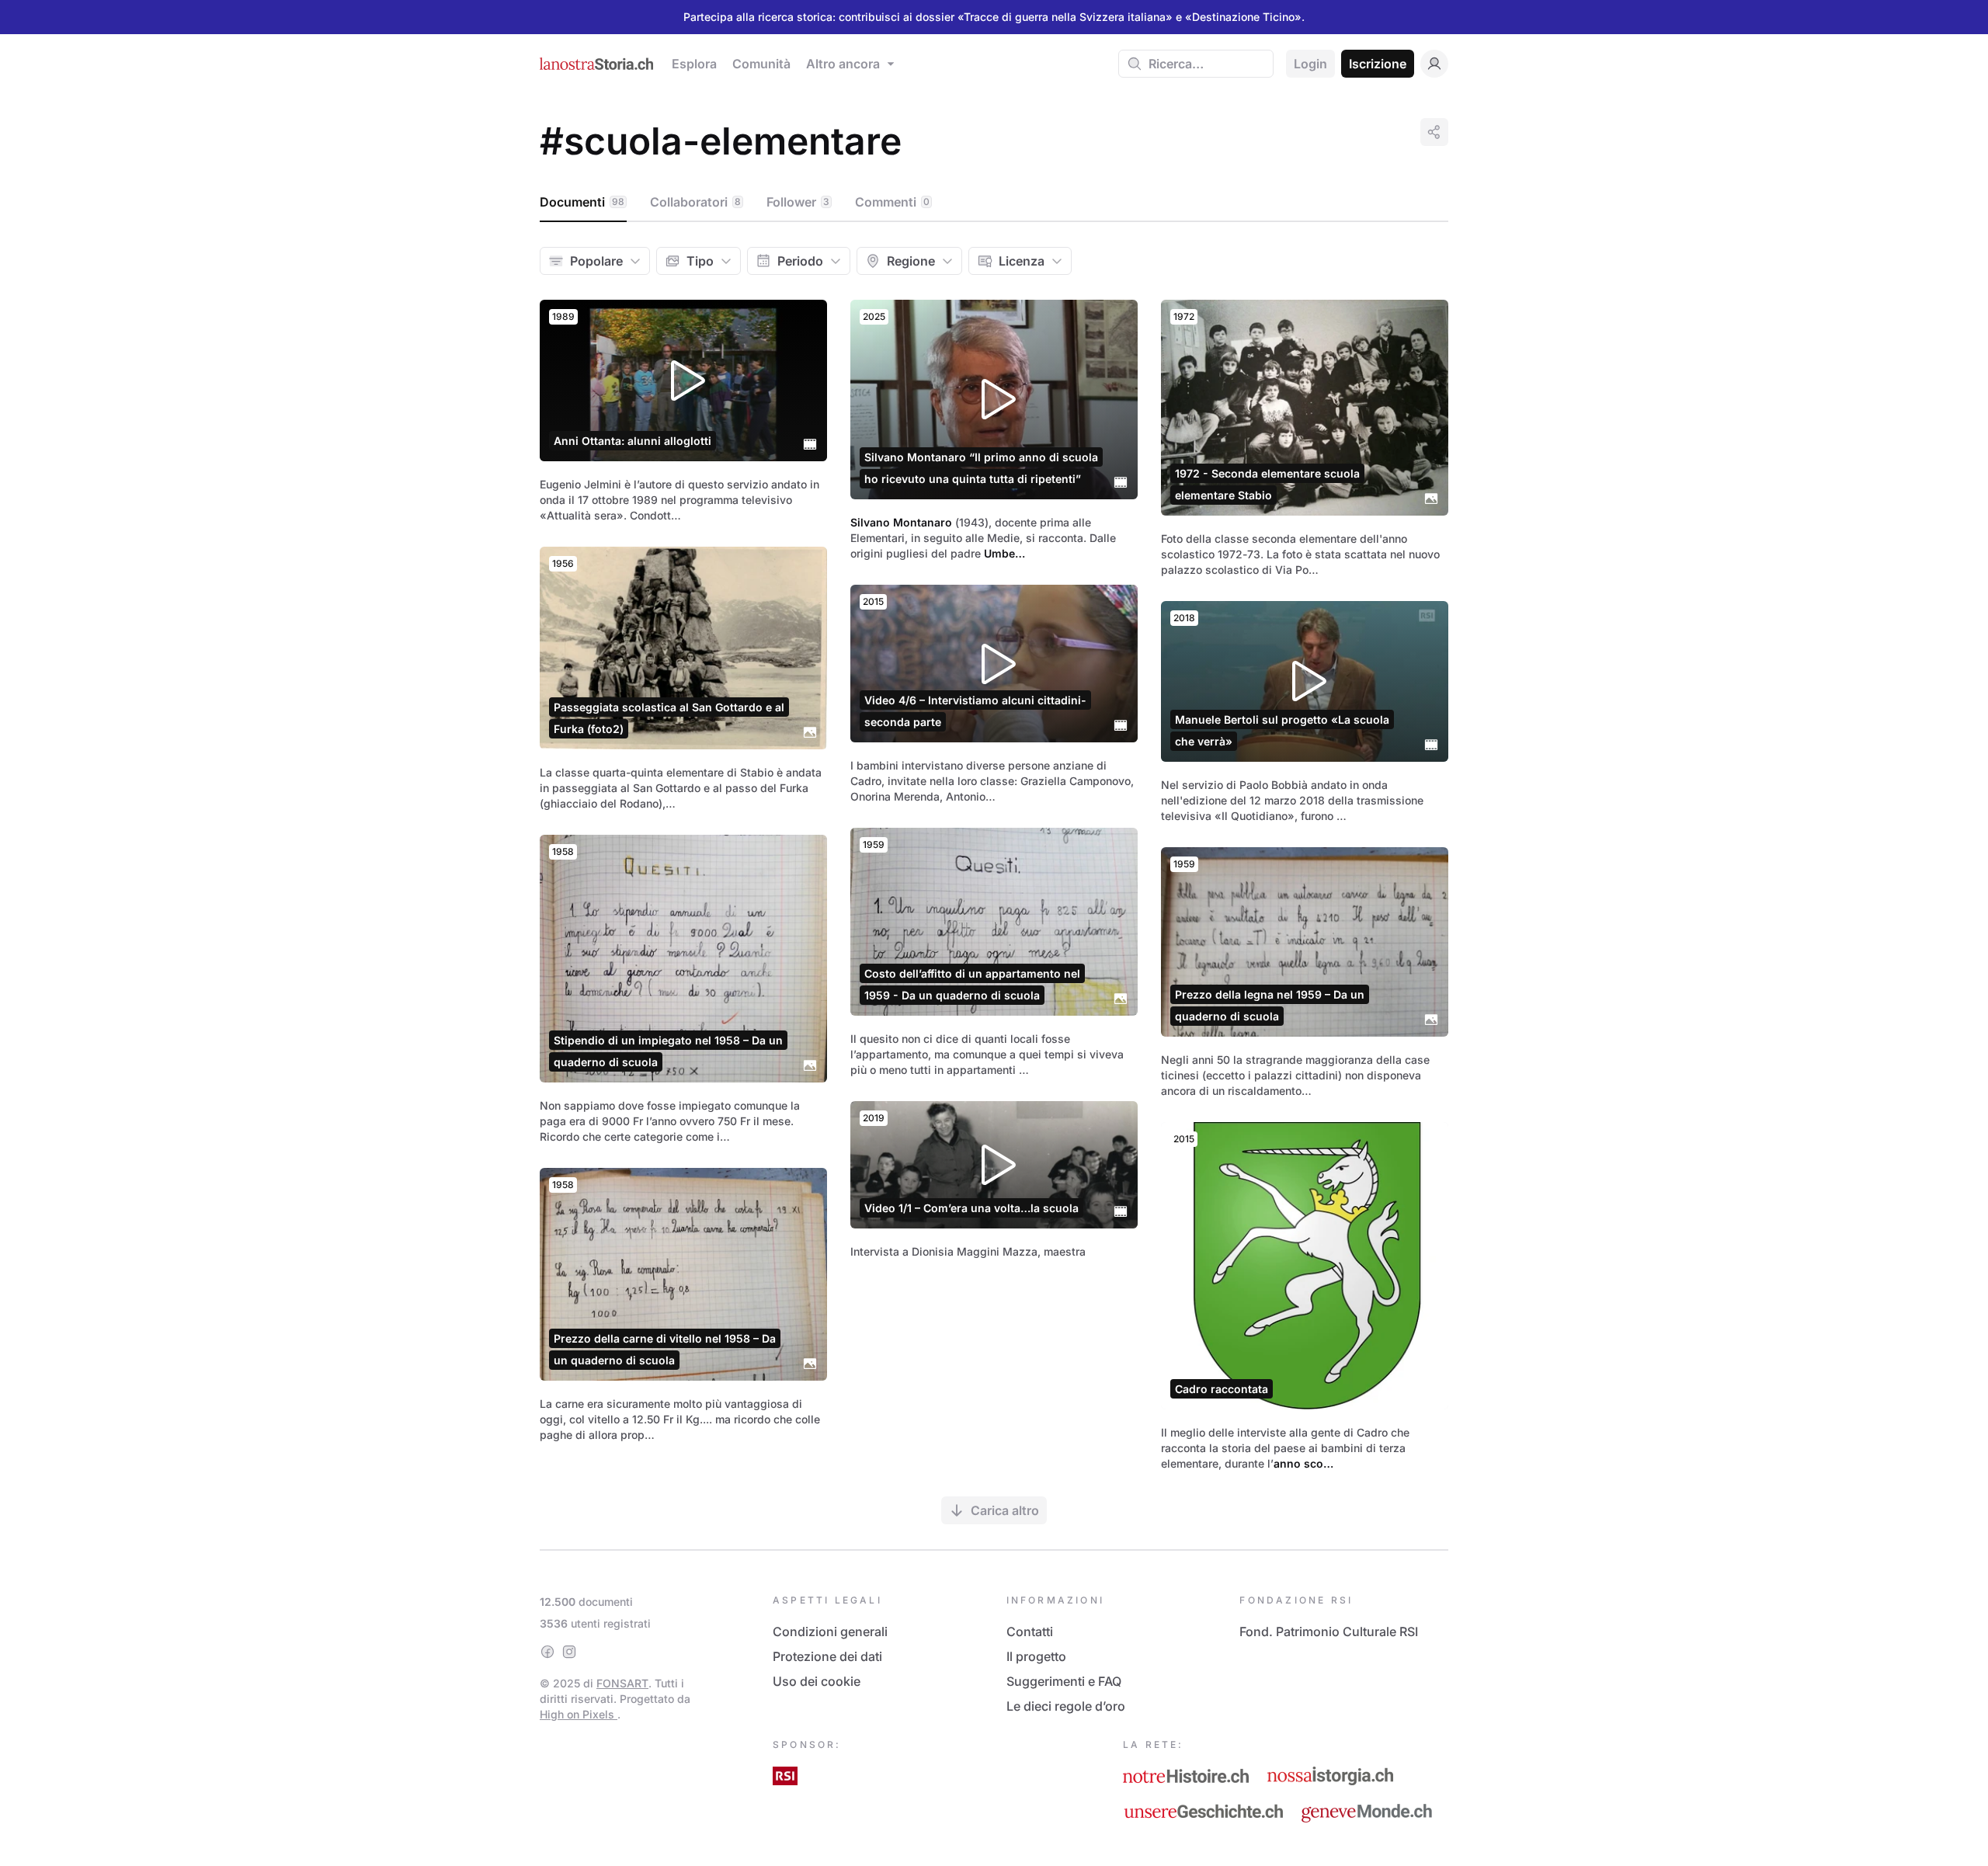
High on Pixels (579, 1714)
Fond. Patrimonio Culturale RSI (1329, 1631)
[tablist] (994, 203)
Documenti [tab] (582, 202)
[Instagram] (569, 1652)
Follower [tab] (798, 202)
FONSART (622, 1683)
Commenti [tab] (892, 202)
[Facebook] (547, 1652)
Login (1310, 64)
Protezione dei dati (827, 1656)
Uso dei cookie (817, 1681)
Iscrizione (1378, 64)
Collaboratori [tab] (695, 202)
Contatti (1030, 1631)
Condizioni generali (830, 1631)
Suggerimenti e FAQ (1064, 1681)
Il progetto (1036, 1656)
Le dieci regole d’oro (1066, 1706)
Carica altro (1005, 1510)
